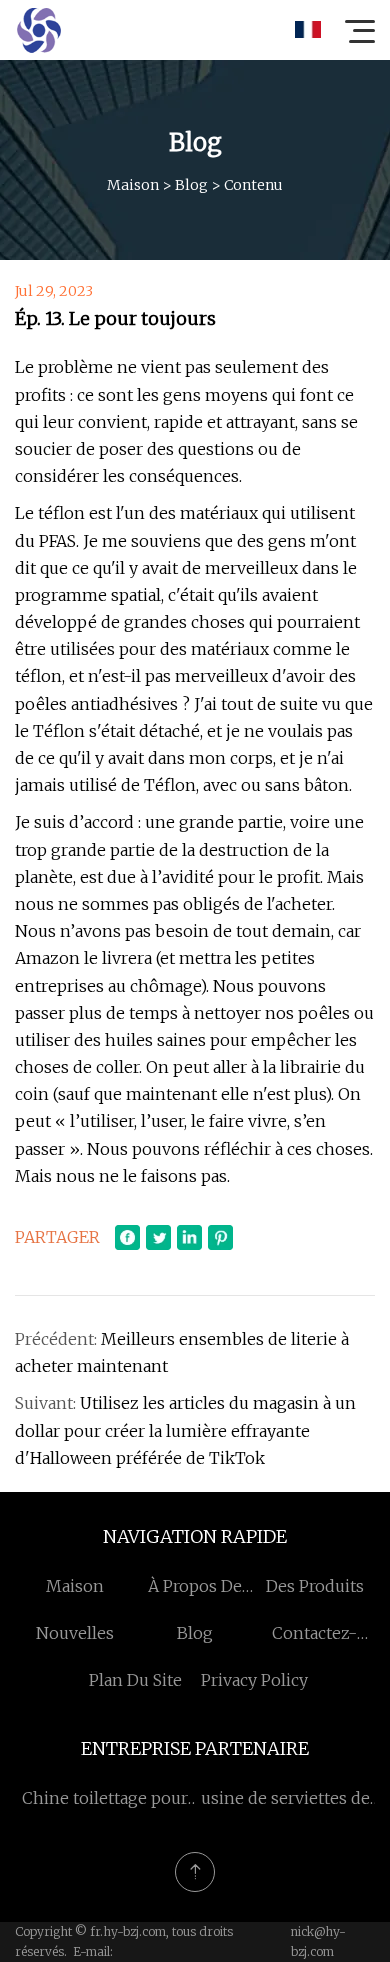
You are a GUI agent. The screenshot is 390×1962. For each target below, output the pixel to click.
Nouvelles (75, 1633)
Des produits (315, 1586)
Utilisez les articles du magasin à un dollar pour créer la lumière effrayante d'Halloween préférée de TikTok (185, 1430)
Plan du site (135, 1680)
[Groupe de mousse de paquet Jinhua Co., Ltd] (39, 30)
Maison (133, 185)
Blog (191, 185)
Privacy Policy (254, 1680)
